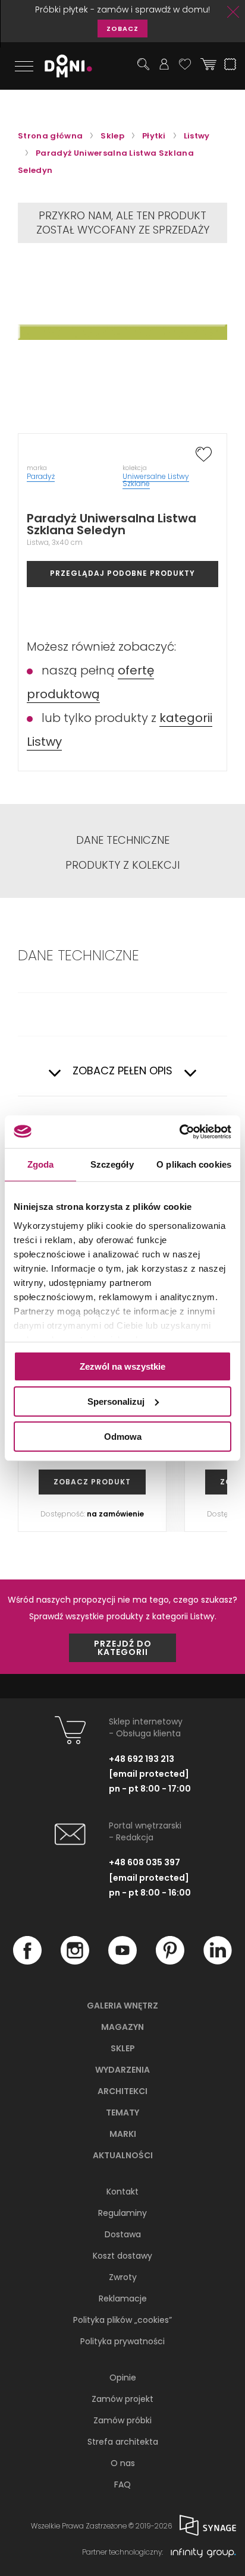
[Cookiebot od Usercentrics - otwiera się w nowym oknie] (179, 1131)
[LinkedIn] (218, 1962)
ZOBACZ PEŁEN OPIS (122, 1071)
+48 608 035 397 (145, 1862)
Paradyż (41, 476)
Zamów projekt (122, 2399)
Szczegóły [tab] (112, 1164)
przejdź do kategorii (123, 1648)
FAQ (122, 2484)
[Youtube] (122, 1962)
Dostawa (123, 2234)
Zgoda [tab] (41, 1164)
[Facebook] (27, 1962)
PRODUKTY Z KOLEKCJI (122, 865)
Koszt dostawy (122, 2256)
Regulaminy (122, 2213)
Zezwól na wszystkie (122, 1366)
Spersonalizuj (116, 1401)
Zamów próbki (122, 2420)
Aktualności (123, 2155)
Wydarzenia (122, 2070)
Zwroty (123, 2277)
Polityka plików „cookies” (122, 2320)
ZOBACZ (122, 29)
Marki (123, 2134)
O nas (123, 2463)
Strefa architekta (123, 2442)
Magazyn (122, 2027)
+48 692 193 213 (142, 1759)
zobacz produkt (92, 1482)
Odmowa (123, 1436)
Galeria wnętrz (122, 2006)
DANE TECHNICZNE (123, 840)
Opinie (123, 2378)
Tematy (122, 2112)
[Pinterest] (170, 1962)
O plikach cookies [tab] (194, 1164)
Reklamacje (123, 2298)
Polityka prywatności (122, 2341)
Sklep (123, 2048)
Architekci (122, 2091)
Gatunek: (91, 1014)
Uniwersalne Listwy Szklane (156, 480)
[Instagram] (75, 1962)
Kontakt (122, 2192)
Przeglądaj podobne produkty (122, 573)
